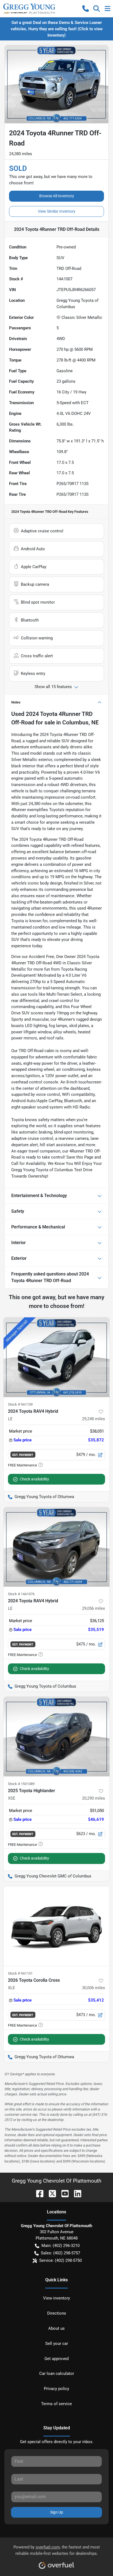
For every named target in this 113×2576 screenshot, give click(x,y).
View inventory (56, 2298)
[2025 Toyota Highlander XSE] (56, 1737)
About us (56, 2328)
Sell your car (57, 2344)
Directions (57, 2313)
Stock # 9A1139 (20, 1404)
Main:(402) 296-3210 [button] (60, 2246)
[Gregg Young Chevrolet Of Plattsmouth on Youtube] (63, 2193)
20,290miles (94, 1798)
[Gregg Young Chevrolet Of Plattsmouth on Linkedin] (75, 2193)
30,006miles (94, 1988)
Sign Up (57, 2512)
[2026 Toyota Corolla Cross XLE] (56, 1926)
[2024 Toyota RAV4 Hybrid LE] (56, 1357)
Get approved (56, 2359)
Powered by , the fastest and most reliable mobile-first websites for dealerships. (57, 2550)
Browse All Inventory (57, 196)
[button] (86, 9)
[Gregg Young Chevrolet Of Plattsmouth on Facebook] (38, 2193)
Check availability (34, 1479)
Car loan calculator (57, 2374)
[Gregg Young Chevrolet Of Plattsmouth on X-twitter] (50, 2193)
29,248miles (94, 1419)
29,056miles (94, 1608)
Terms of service (56, 2404)
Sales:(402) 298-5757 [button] (60, 2253)
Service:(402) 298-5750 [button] (60, 2260)
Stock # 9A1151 (20, 1973)
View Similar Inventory (57, 211)
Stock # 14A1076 (21, 1594)
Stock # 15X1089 (21, 1784)
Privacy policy (56, 2389)
